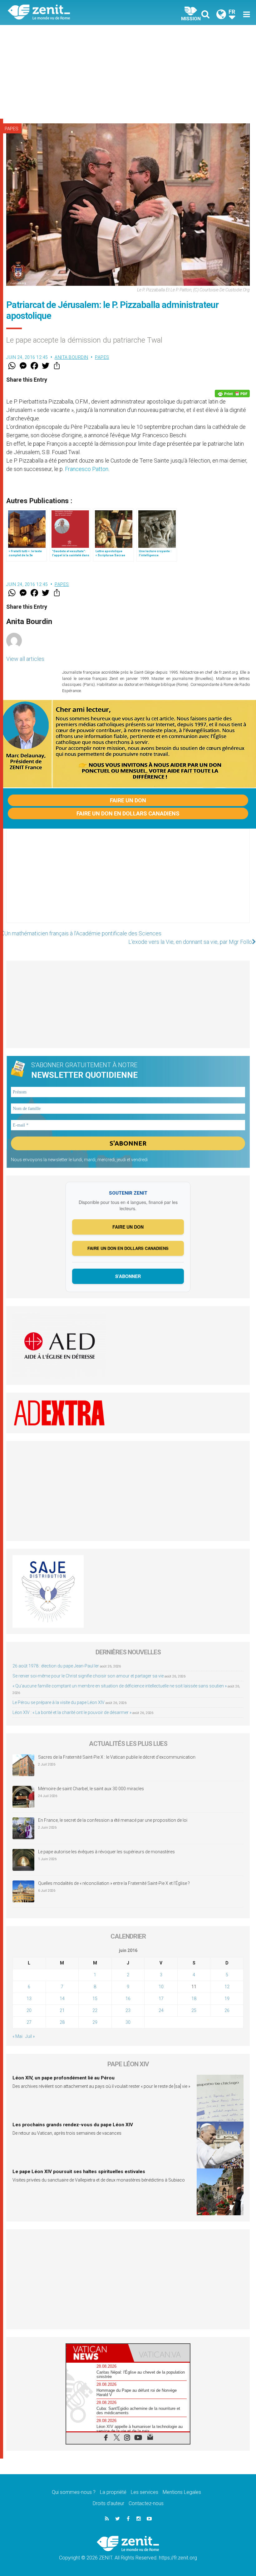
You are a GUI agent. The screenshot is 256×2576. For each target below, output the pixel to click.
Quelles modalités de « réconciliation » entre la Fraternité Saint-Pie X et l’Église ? (114, 1883)
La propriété (113, 2492)
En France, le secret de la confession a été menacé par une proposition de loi (113, 1820)
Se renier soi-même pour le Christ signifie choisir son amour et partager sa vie (88, 1676)
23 (128, 2010)
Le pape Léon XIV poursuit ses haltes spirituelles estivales (79, 2172)
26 (227, 2010)
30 (128, 2022)
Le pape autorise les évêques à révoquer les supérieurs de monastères (106, 1852)
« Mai (17, 2036)
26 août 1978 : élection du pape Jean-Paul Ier (56, 1666)
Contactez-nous (146, 2503)
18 (194, 1999)
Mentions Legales (182, 2492)
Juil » (30, 2036)
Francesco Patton (87, 469)
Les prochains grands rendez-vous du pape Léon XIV (73, 2125)
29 (95, 2022)
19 (227, 1999)
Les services (145, 2492)
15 (95, 1999)
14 (62, 1999)
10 (161, 1987)
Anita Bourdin (71, 357)
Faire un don (128, 800)
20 (29, 2010)
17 (161, 1999)
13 (29, 1999)
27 (29, 2022)
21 (62, 2010)
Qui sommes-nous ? (74, 2492)
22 (95, 2010)
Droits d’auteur (108, 2503)
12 (227, 1987)
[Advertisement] (128, 72)
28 (62, 2022)
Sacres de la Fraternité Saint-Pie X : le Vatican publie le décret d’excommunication (117, 1757)
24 (161, 2010)
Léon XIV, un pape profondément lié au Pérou (64, 2078)
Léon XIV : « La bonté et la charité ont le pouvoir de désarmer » (72, 1712)
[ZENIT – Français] (72, 13)
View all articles (25, 659)
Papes (12, 129)
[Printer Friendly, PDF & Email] (232, 394)
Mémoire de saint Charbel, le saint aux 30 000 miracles (91, 1789)
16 (128, 1999)
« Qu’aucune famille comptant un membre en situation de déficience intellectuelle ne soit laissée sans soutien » (120, 1686)
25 (194, 2010)
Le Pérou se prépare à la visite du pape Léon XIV (59, 1702)
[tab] (97, 2353)
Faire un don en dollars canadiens (128, 813)
